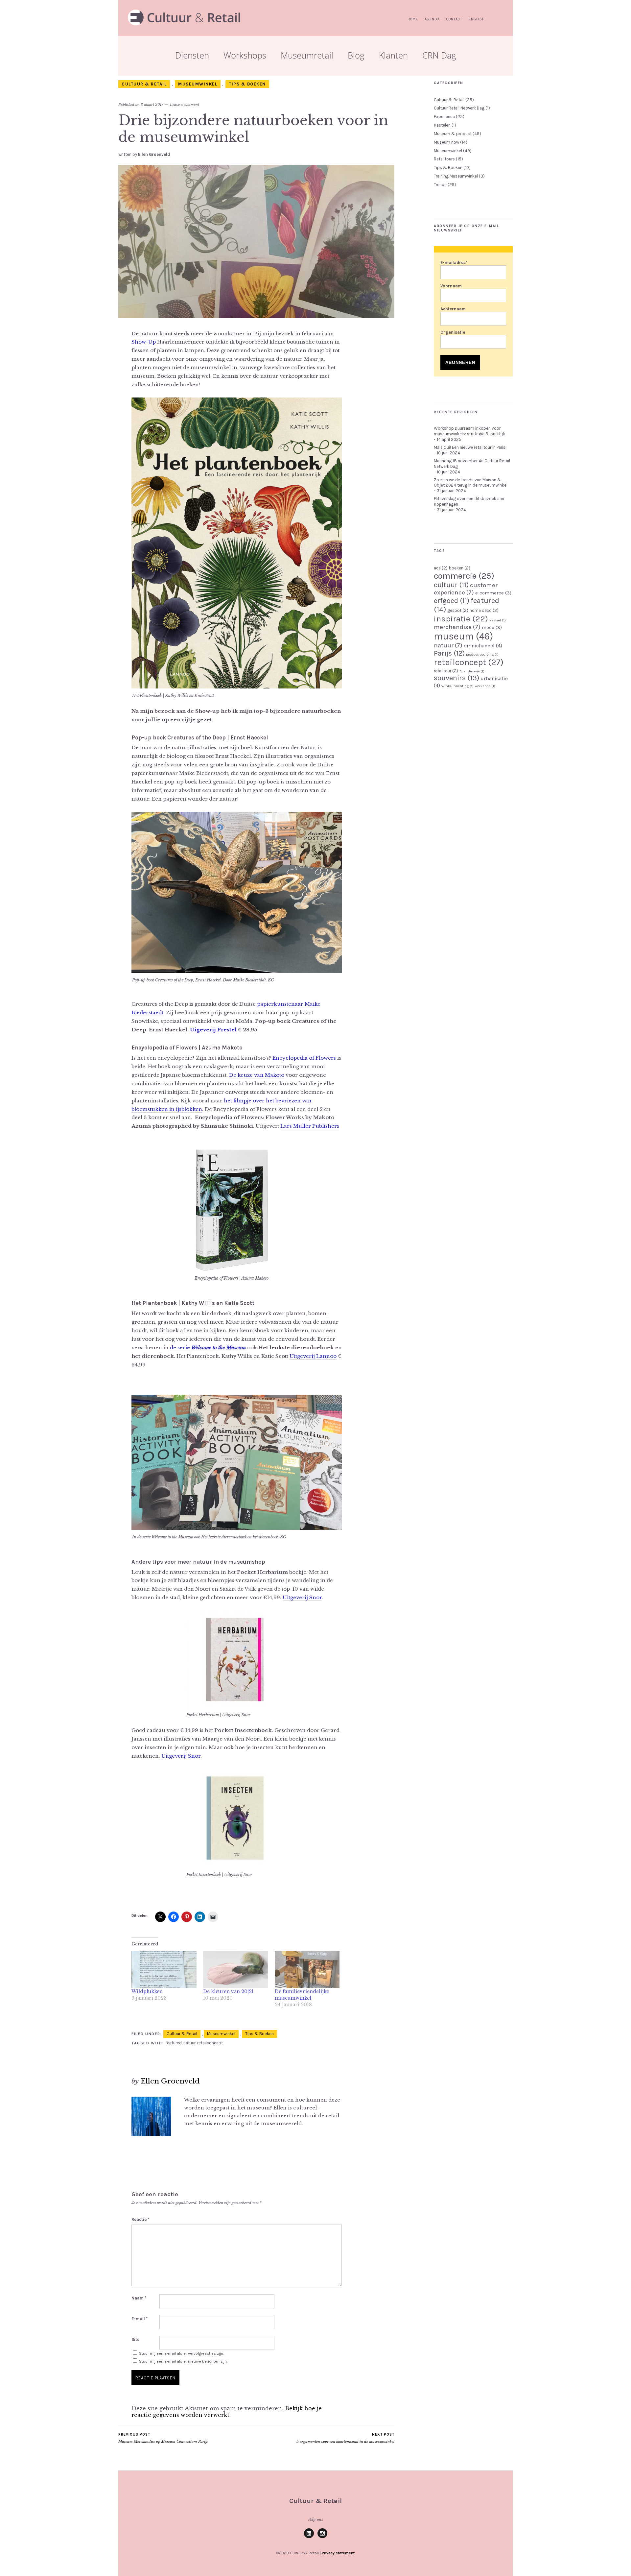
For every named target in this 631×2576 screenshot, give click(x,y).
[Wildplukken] (164, 1970)
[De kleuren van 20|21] (236, 1970)
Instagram (322, 2538)
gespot (458, 610)
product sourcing (482, 654)
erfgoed (452, 601)
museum (463, 636)
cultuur (451, 585)
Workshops (245, 55)
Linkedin (309, 2538)
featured (174, 2043)
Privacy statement (338, 2553)
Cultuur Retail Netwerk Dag (459, 108)
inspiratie (461, 619)
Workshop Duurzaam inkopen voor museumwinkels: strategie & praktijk (469, 431)
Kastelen (442, 125)
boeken (460, 568)
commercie (464, 576)
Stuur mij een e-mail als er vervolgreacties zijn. (181, 2353)
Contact (454, 19)
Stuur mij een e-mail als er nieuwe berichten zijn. (183, 2361)
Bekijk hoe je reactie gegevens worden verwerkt (227, 2412)
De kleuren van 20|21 (228, 1991)
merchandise (457, 627)
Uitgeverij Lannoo (313, 1356)
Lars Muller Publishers (310, 1126)
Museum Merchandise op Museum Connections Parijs (163, 2438)
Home (413, 19)
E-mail (140, 2319)
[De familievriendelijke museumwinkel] (307, 1970)
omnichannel (483, 646)
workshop (485, 686)
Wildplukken (147, 1991)
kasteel (498, 620)
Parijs (449, 653)
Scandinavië (472, 671)
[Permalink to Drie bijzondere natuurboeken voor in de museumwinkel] (256, 316)
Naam (139, 2298)
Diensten (192, 55)
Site (135, 2339)
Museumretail (307, 55)
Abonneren (460, 362)
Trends (440, 185)
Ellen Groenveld (154, 154)
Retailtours (444, 159)
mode (492, 627)
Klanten (393, 55)
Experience (444, 117)
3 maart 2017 (152, 105)
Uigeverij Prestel (213, 1030)
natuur (189, 2043)
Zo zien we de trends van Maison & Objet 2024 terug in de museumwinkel (471, 483)
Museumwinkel (198, 84)
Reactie (140, 2219)
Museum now (446, 142)
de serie (208, 1348)
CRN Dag (439, 55)
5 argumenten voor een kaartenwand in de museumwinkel (345, 2438)
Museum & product (453, 134)
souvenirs (456, 678)
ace (441, 568)
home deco (484, 610)
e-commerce (493, 593)
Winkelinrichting (457, 686)
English (477, 19)
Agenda (432, 19)
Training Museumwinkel (456, 176)
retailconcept (210, 2043)
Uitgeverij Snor (302, 1597)
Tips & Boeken (247, 84)
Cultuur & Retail (144, 84)
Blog (356, 55)
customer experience (466, 589)
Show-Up (144, 342)
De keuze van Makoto (257, 1075)
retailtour (446, 671)
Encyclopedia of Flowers (304, 1058)
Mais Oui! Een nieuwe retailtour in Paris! (470, 447)
